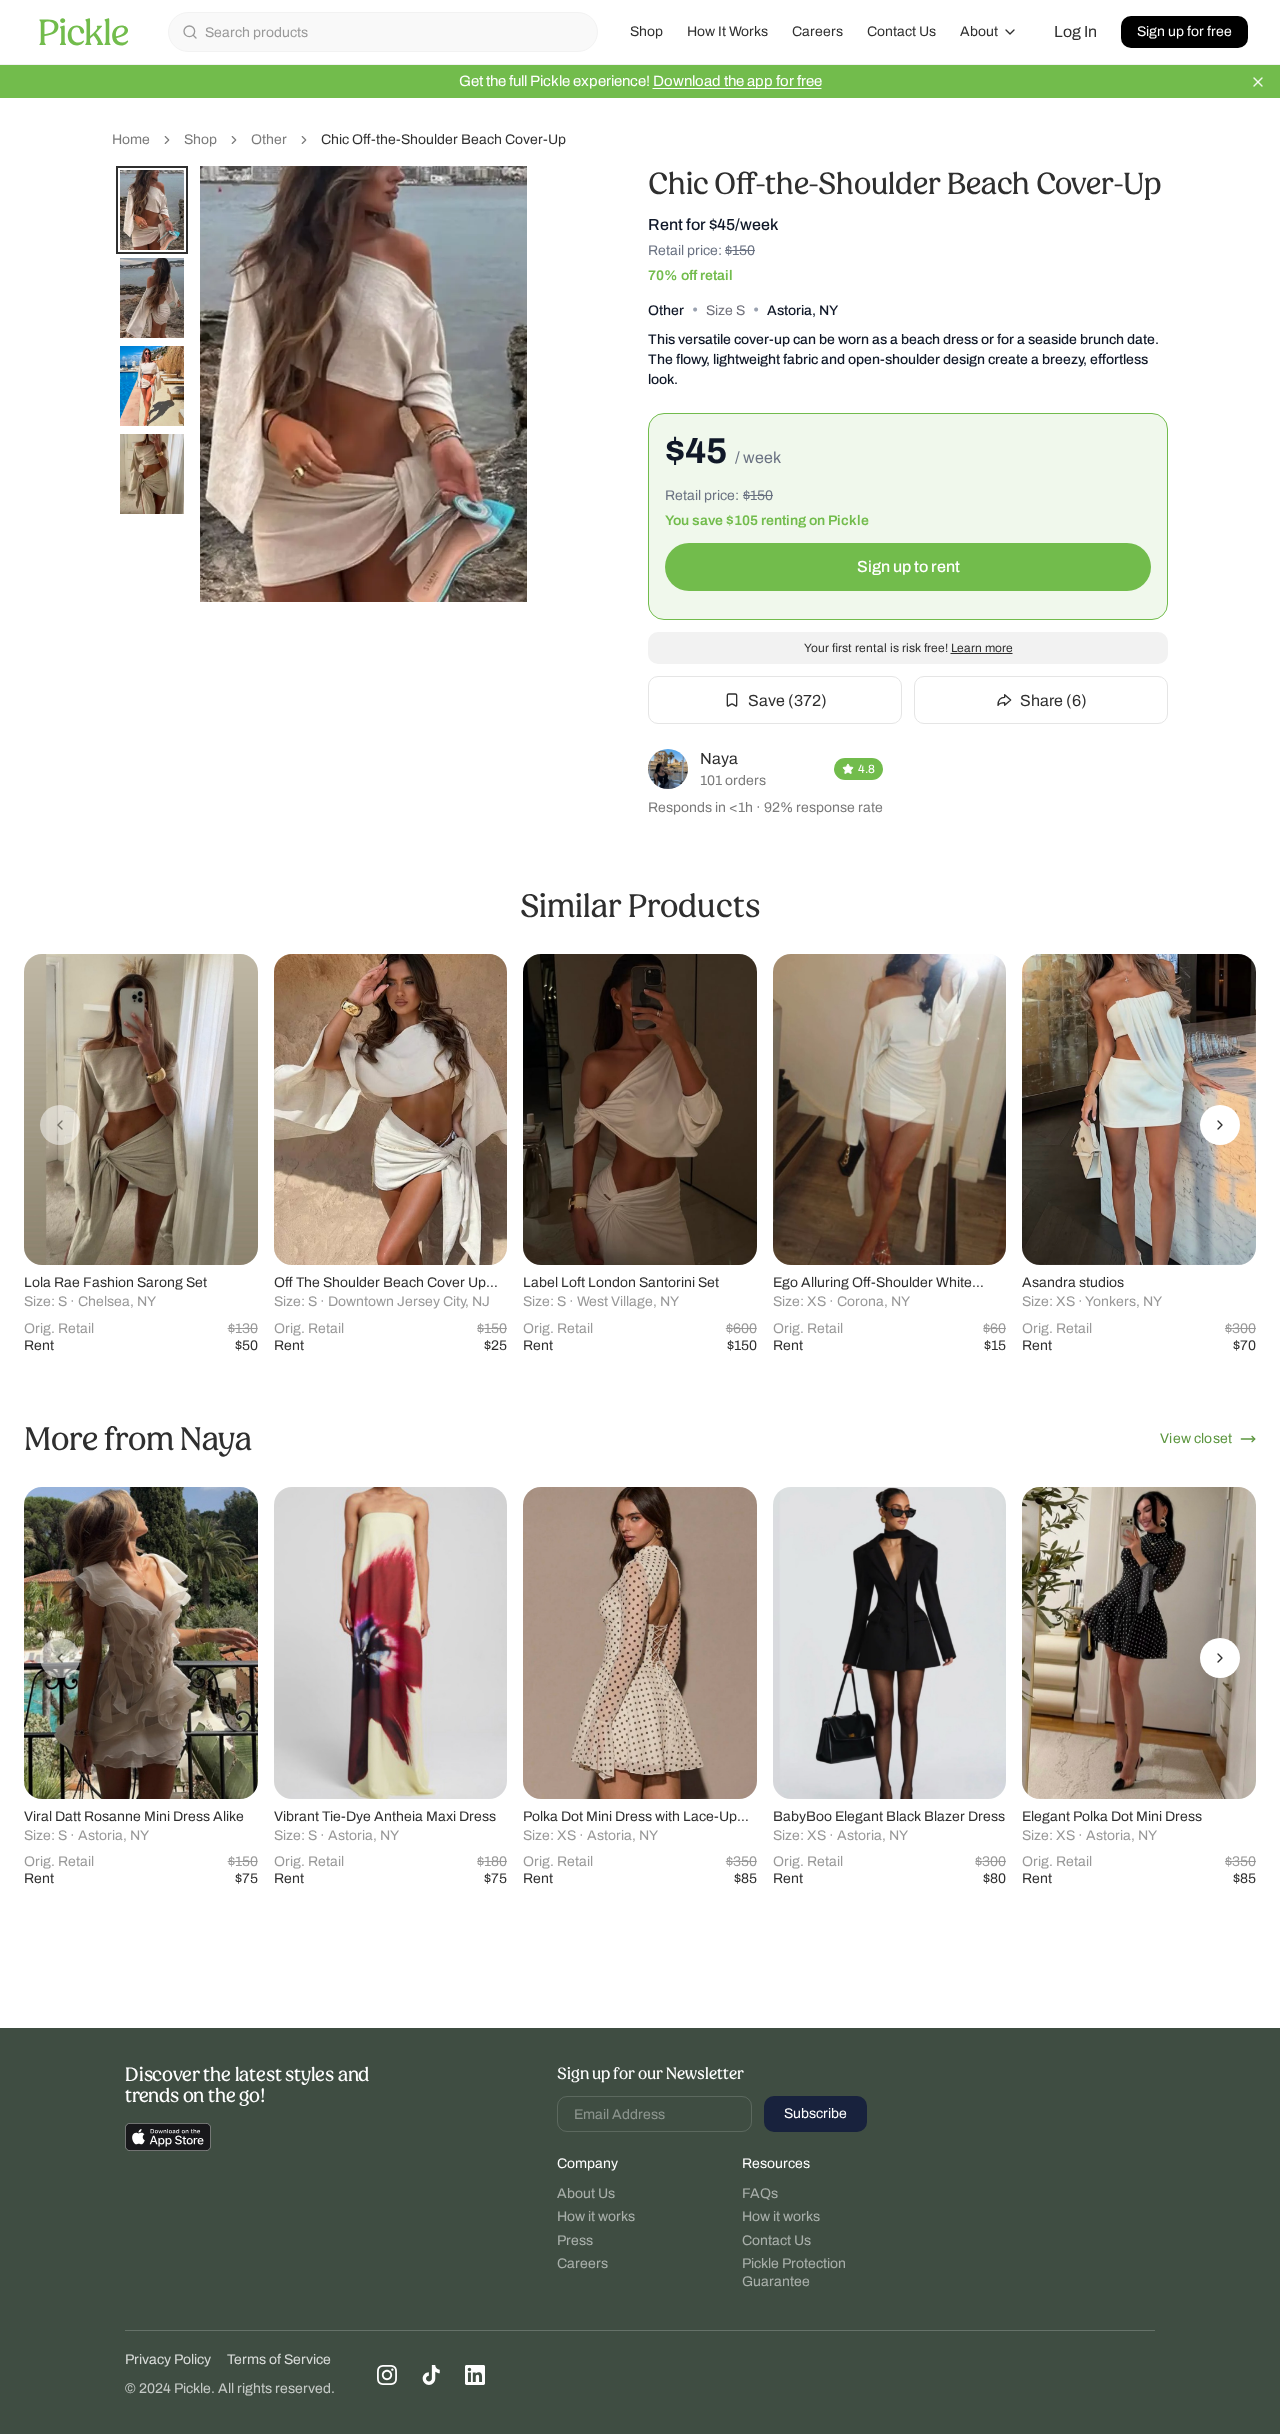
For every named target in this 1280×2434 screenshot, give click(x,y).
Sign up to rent (908, 566)
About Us (586, 2193)
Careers (817, 31)
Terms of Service (279, 2359)
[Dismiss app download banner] (1258, 82)
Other (269, 139)
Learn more (982, 648)
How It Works (727, 31)
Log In (1075, 31)
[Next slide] (1220, 1125)
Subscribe (815, 2113)
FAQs (760, 2193)
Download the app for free (737, 81)
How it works (596, 2216)
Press (575, 2240)
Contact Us (901, 31)
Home (131, 139)
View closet (1196, 1438)
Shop (646, 31)
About (979, 31)
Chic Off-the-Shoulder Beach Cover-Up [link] (443, 139)
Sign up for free (1184, 31)
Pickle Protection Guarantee (794, 2272)
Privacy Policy (168, 2359)
